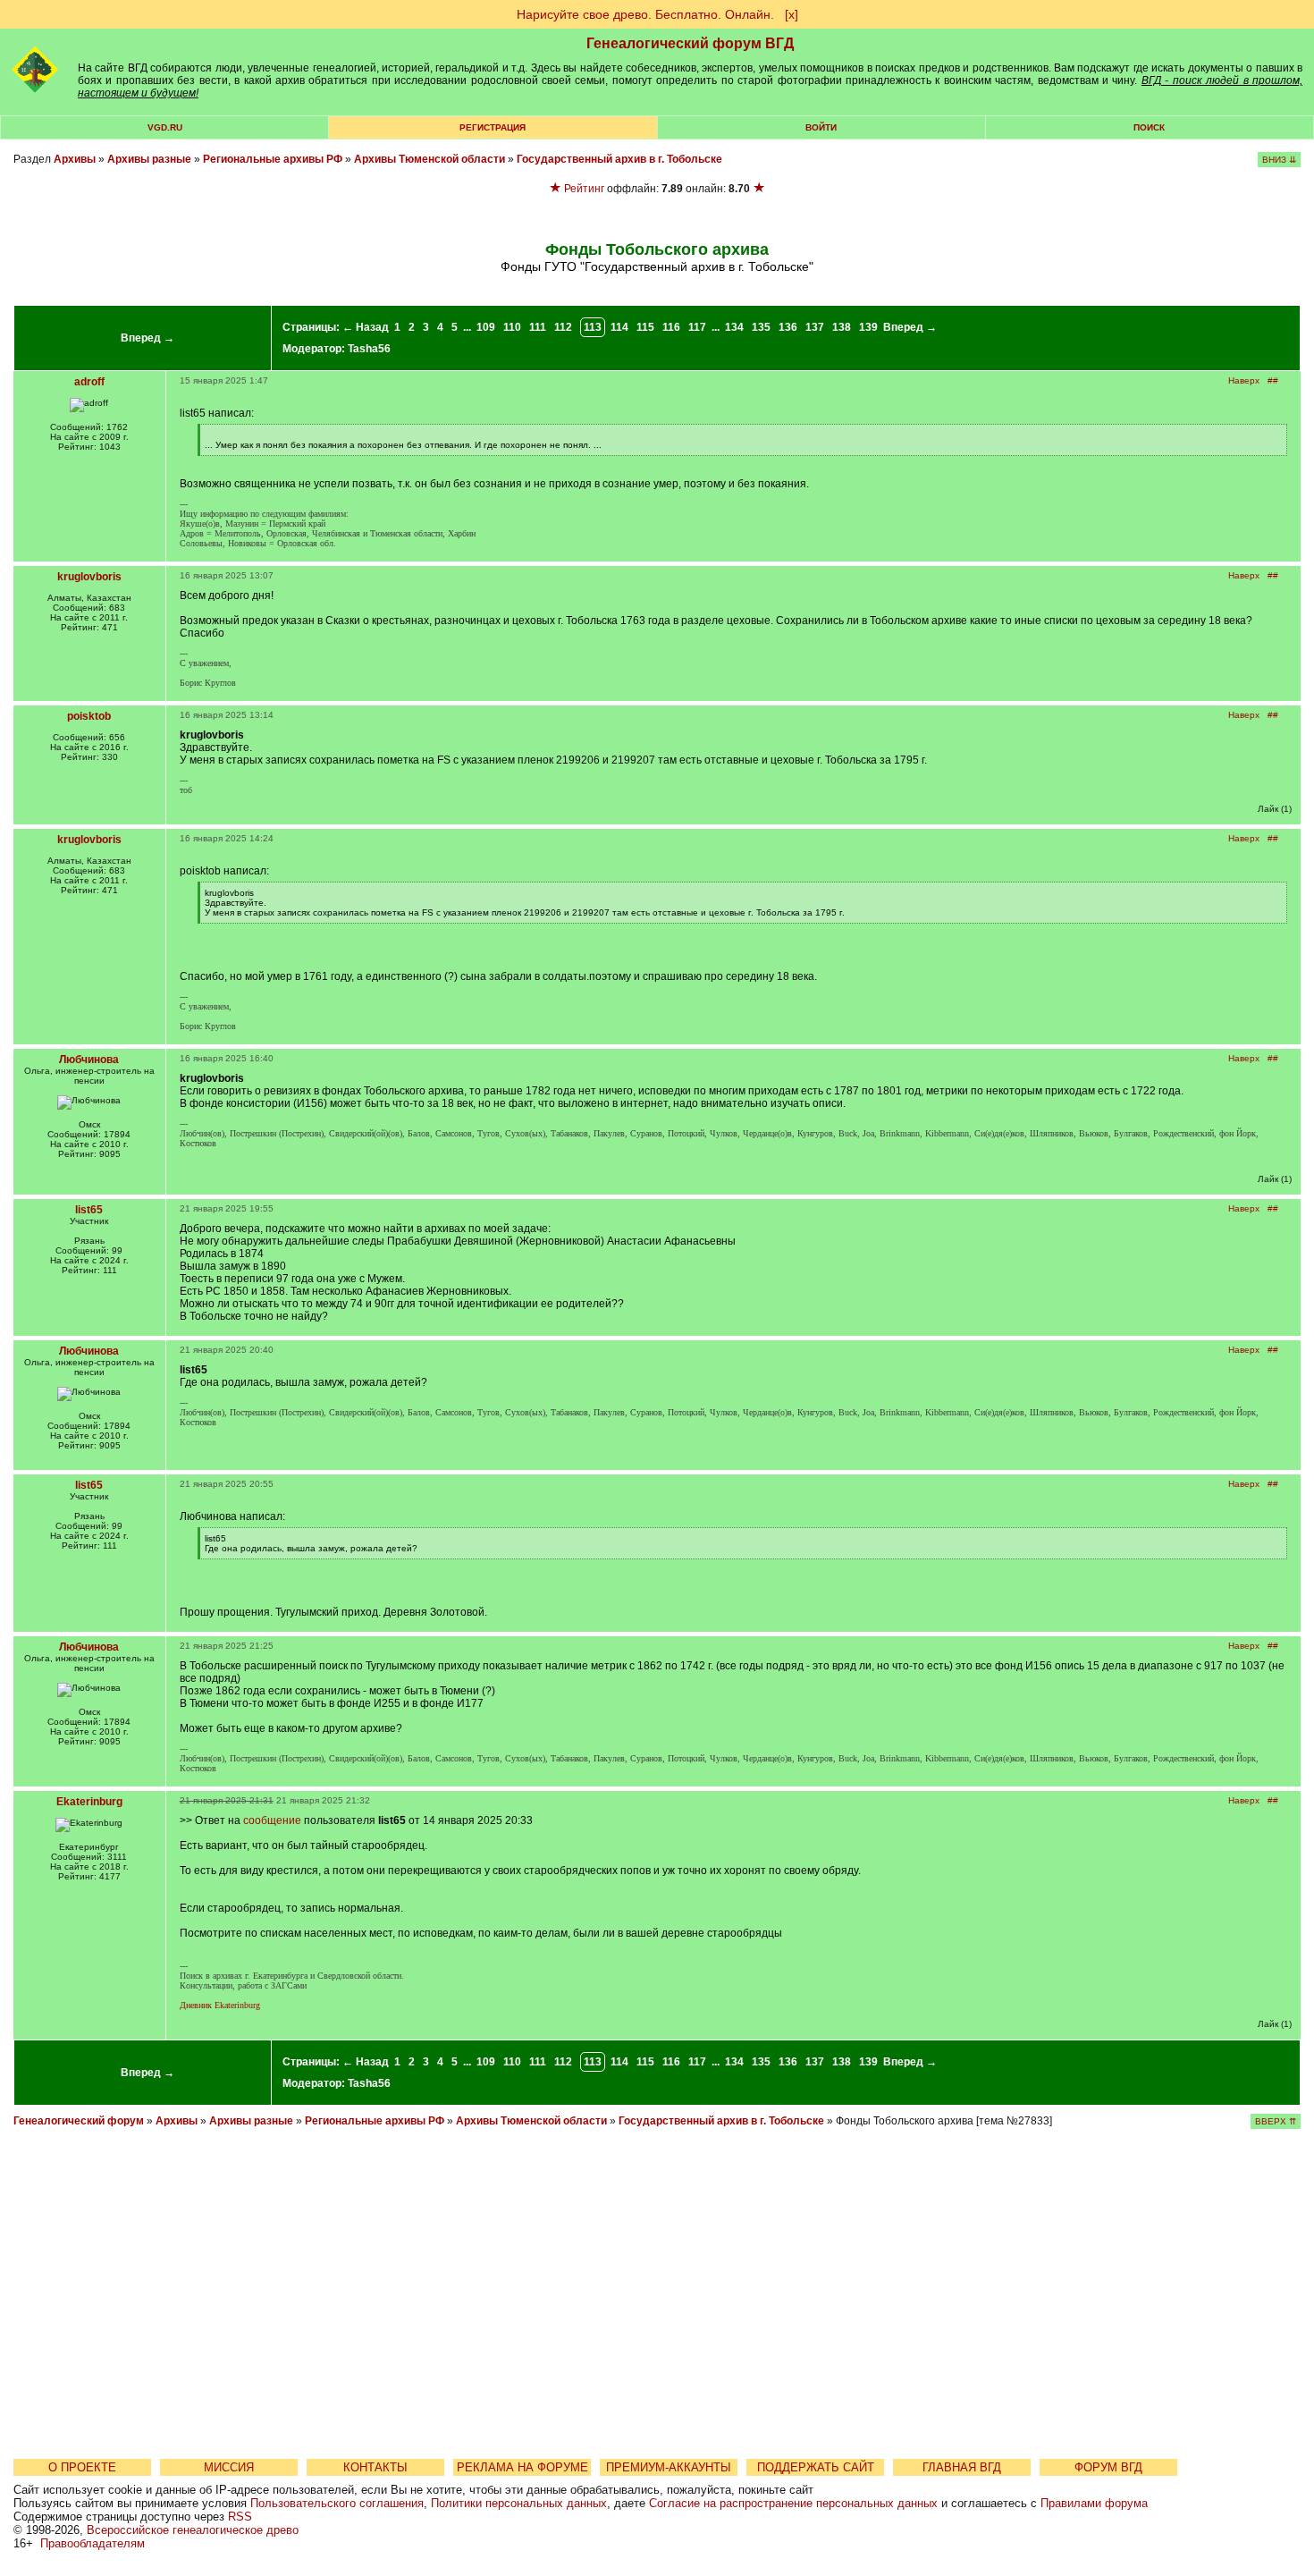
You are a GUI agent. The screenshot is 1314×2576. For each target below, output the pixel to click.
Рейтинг (584, 189)
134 (734, 327)
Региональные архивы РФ (273, 159)
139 (868, 327)
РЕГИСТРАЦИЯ (493, 127)
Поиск (1149, 127)
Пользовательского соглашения (337, 2503)
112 (563, 327)
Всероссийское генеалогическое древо (193, 2530)
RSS (240, 2517)
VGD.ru (165, 127)
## (1273, 380)
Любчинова (89, 1060)
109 (486, 327)
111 (538, 327)
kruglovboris (89, 577)
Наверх (1244, 380)
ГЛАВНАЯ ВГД (962, 2467)
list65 (89, 1210)
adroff (89, 382)
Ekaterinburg (89, 1802)
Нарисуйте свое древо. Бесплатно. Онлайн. (645, 14)
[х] (792, 14)
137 (815, 327)
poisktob (89, 716)
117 (697, 327)
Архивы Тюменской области (430, 159)
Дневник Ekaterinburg (220, 2005)
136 (788, 327)
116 (671, 327)
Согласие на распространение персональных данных (793, 2503)
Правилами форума (1094, 2503)
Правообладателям (93, 2543)
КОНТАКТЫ (375, 2467)
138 (842, 327)
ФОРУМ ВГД (1108, 2467)
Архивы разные (149, 159)
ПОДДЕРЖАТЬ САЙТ (816, 2467)
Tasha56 (369, 349)
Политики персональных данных (519, 2503)
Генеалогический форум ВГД (690, 43)
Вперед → (147, 338)
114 (619, 327)
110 (512, 327)
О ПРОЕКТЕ (82, 2467)
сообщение (272, 1820)
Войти (821, 127)
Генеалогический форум (79, 2121)
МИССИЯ (229, 2467)
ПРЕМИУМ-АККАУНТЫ (669, 2467)
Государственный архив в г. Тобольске (619, 159)
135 (761, 327)
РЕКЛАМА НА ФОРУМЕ (522, 2467)
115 (645, 327)
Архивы (75, 159)
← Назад (366, 327)
